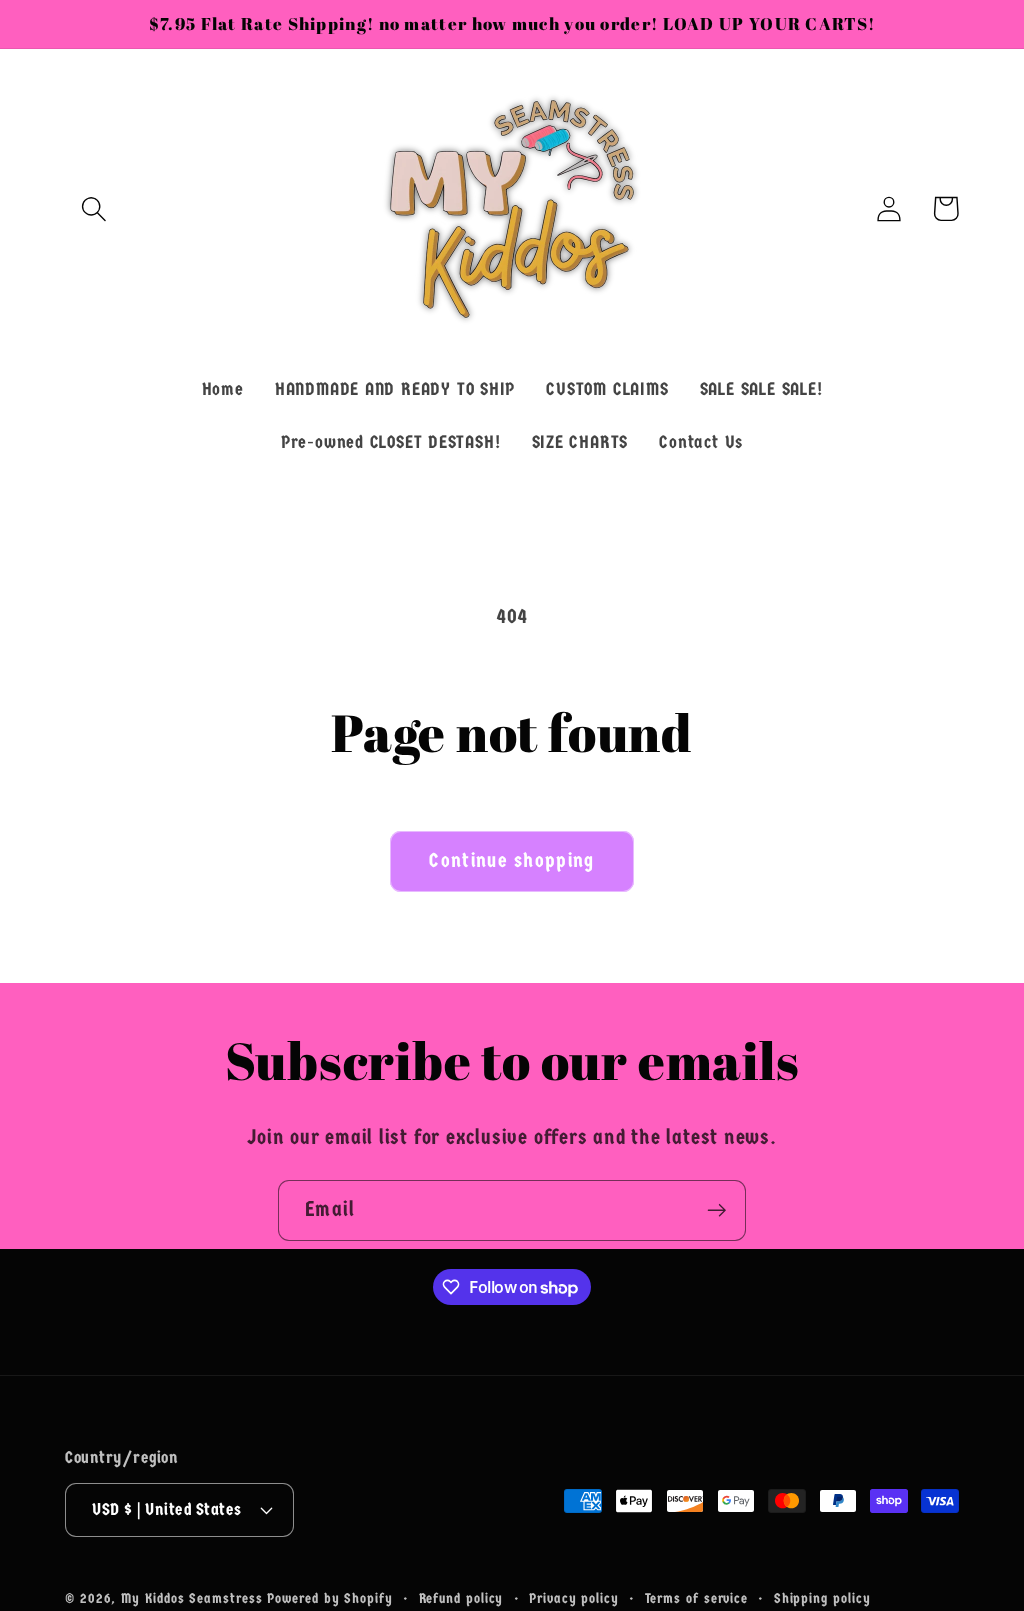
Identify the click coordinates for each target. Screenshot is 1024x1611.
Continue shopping (511, 860)
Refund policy (461, 1598)
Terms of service (697, 1598)
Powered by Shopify (329, 1598)
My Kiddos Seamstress (194, 1598)
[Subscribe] (716, 1210)
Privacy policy (574, 1598)
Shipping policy (822, 1598)
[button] (93, 208)
